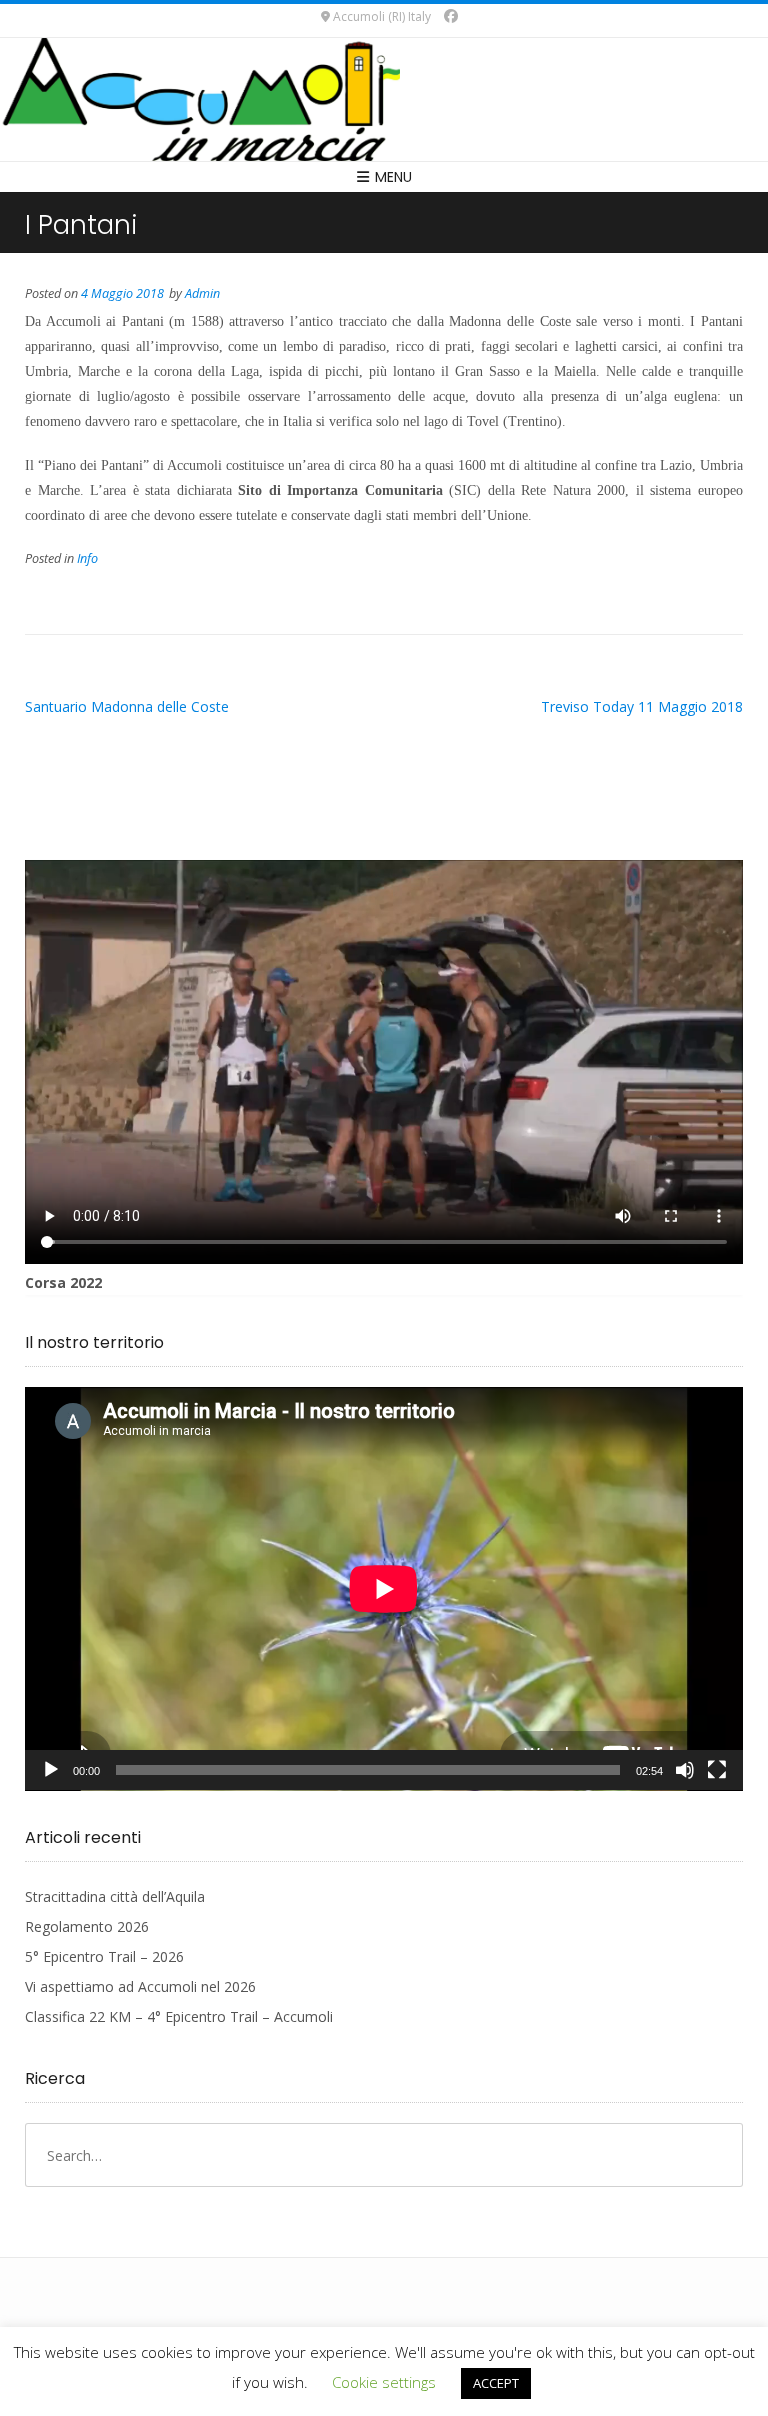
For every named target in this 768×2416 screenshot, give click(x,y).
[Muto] (685, 1770)
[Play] (51, 1770)
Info (87, 558)
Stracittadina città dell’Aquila (115, 1896)
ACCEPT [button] (496, 2383)
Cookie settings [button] (384, 2382)
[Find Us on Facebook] (451, 15)
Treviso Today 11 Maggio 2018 (642, 706)
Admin (202, 293)
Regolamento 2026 (87, 1926)
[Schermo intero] (717, 1770)
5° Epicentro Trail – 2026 (104, 1956)
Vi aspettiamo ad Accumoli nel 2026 (140, 1986)
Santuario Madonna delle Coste (127, 706)
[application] (384, 1589)
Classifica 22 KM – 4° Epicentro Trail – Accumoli (179, 2016)
